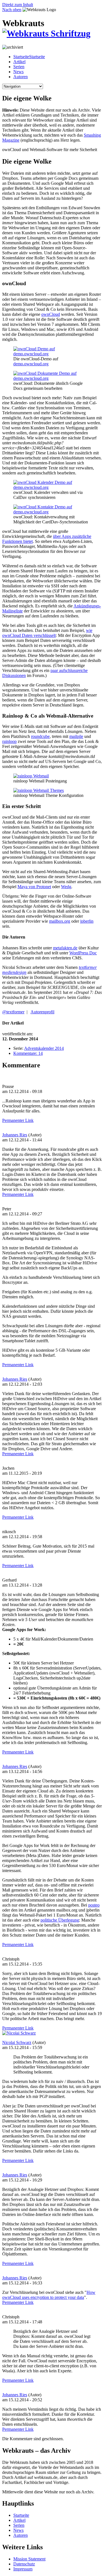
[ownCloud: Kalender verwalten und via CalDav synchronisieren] (52, 487)
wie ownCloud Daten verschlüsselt (47, 633)
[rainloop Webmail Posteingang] (31, 776)
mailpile (76, 736)
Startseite (21, 2515)
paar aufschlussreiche (69, 670)
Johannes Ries (15, 1135)
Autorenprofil (42, 1012)
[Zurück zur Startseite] (46, 33)
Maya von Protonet (34, 887)
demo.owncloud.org (31, 364)
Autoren (21, 77)
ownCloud (51, 314)
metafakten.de (65, 948)
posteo (94, 1905)
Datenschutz (24, 2564)
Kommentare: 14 (28, 1053)
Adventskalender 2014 (44, 1048)
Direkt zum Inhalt (18, 5)
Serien (19, 67)
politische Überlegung (60, 1920)
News (18, 72)
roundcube (40, 736)
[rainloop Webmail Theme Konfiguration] (39, 790)
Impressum (23, 2569)
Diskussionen (14, 675)
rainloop (9, 741)
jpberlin (87, 921)
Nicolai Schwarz (17, 2042)
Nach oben (12, 10)
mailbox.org (60, 921)
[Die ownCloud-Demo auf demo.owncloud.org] (52, 354)
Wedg (66, 887)
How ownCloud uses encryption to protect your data (49, 2295)
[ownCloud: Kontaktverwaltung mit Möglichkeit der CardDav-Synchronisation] (52, 512)
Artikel (19, 62)
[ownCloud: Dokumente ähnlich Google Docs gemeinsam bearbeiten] (52, 378)
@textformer (13, 1012)
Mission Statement (29, 2559)
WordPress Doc (83, 953)
